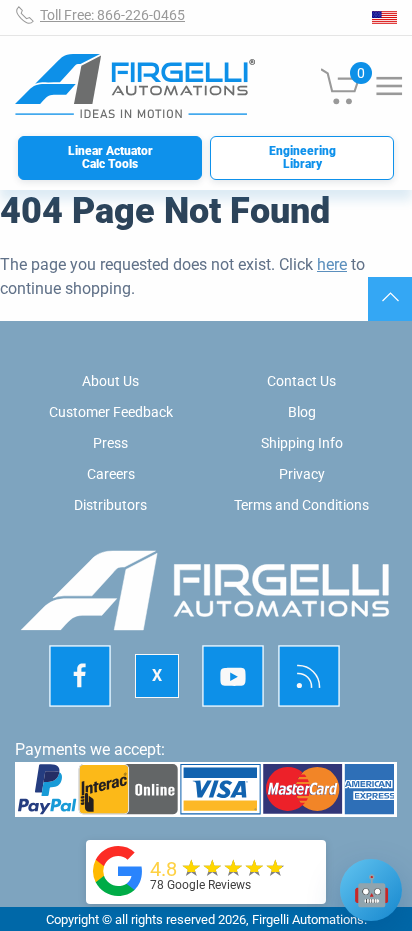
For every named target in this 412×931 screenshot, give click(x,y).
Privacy (302, 474)
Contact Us (301, 381)
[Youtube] (233, 676)
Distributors (110, 505)
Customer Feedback (111, 412)
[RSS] (310, 676)
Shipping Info (302, 443)
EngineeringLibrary (302, 157)
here (332, 264)
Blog (302, 412)
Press (110, 443)
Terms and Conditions (301, 505)
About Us (110, 381)
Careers (111, 474)
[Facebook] (80, 676)
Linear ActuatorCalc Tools (110, 157)
